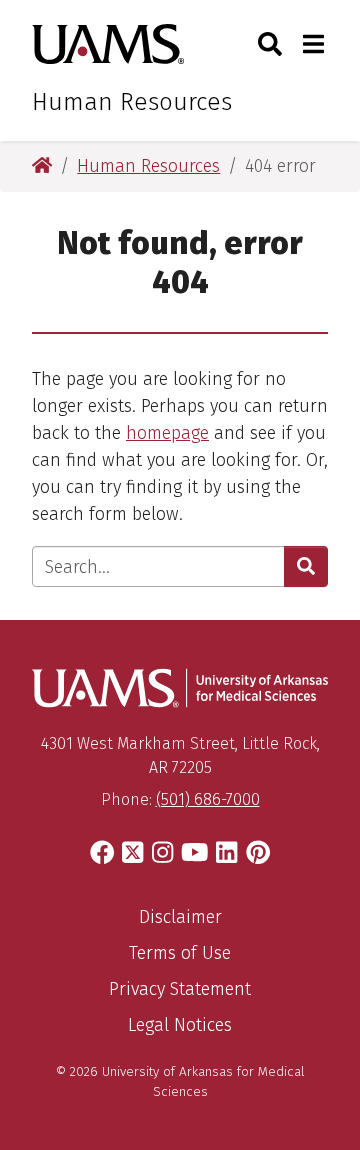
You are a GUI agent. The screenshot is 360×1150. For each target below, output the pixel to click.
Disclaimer (180, 917)
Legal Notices (180, 1025)
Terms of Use (180, 953)
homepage (167, 433)
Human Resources (132, 102)
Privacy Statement (180, 989)
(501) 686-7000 (208, 799)
